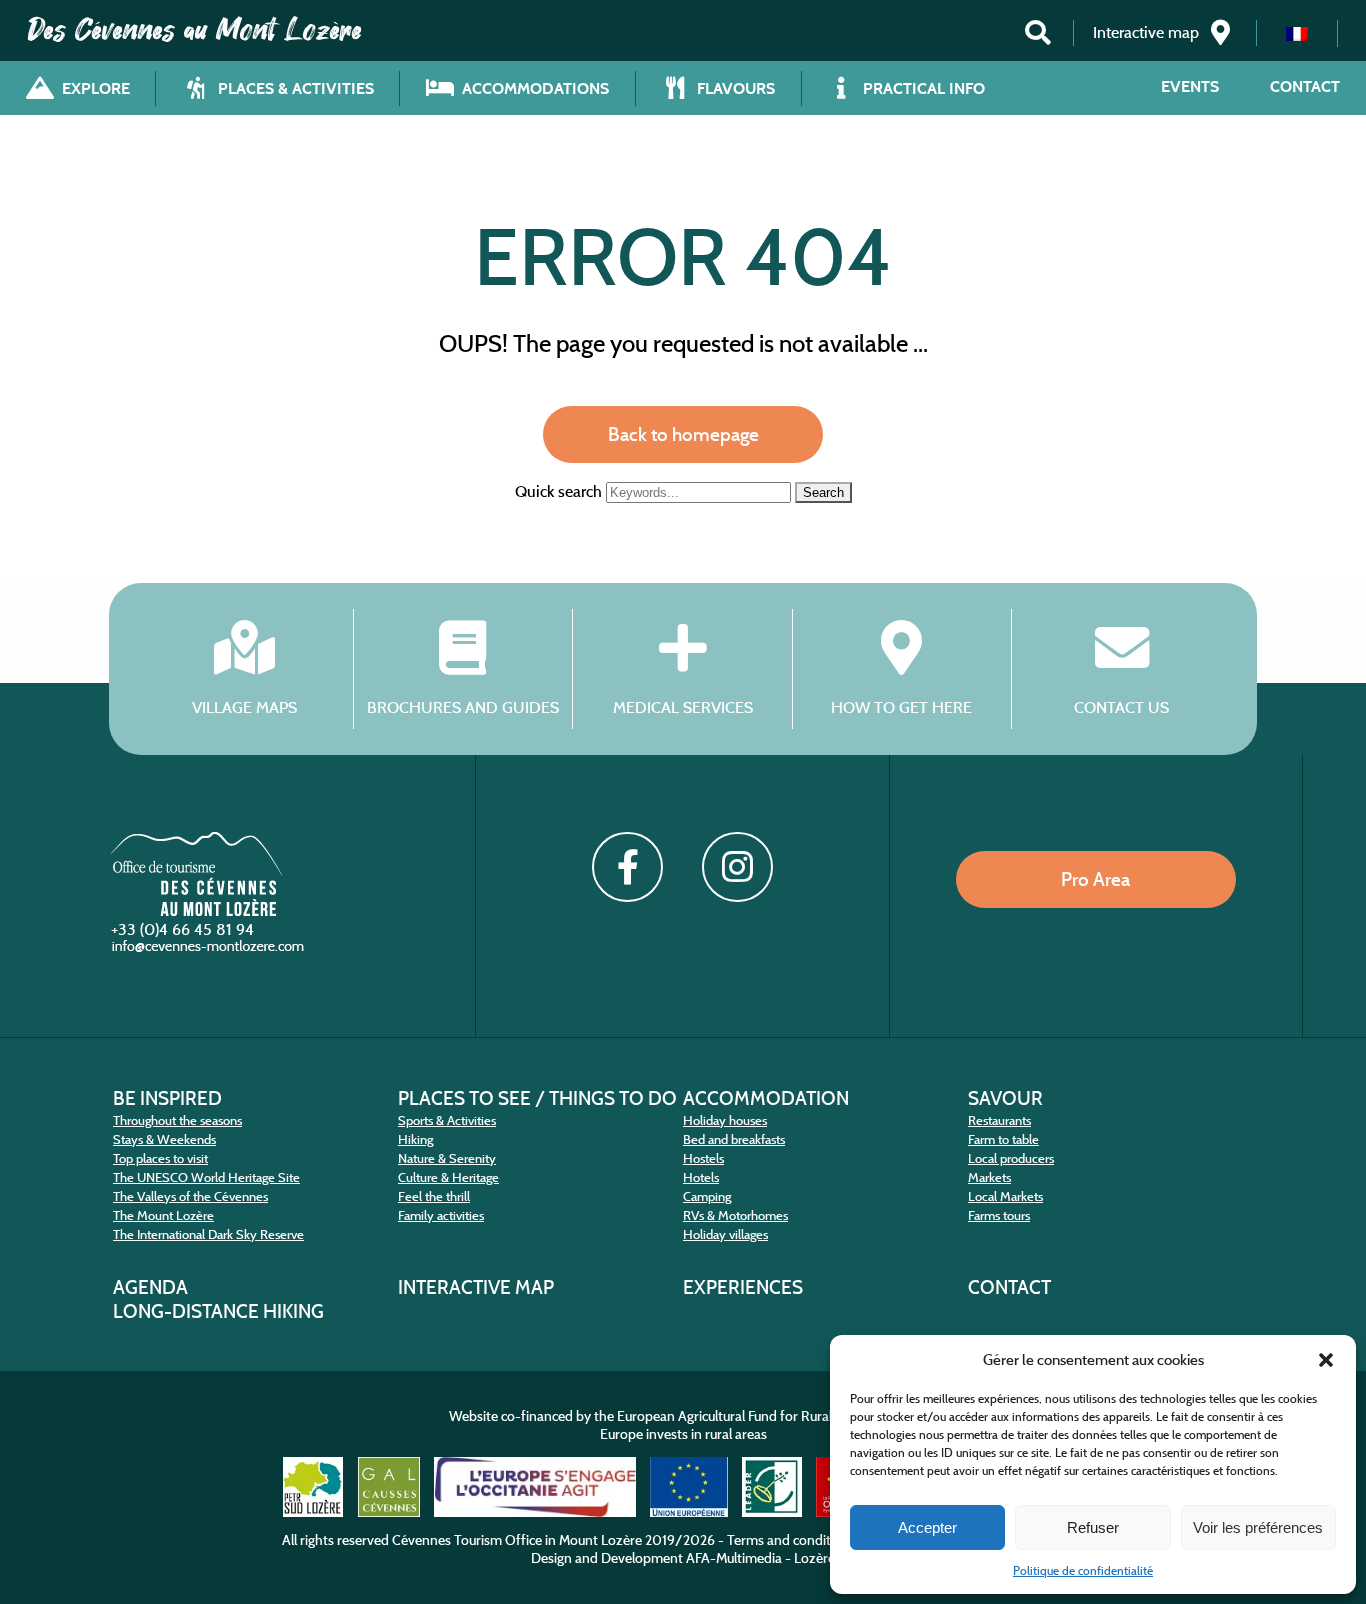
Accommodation (766, 1098)
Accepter (927, 1527)
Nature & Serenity (447, 1158)
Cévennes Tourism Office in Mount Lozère (517, 1540)
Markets (989, 1177)
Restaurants (999, 1120)
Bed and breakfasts (734, 1139)
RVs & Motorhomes (735, 1215)
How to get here (901, 707)
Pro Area (1095, 879)
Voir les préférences (1258, 1527)
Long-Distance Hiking (218, 1311)
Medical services (683, 707)
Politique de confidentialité (1083, 1570)
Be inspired (167, 1098)
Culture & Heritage (448, 1177)
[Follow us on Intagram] (737, 867)
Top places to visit (160, 1158)
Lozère (814, 1558)
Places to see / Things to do (537, 1098)
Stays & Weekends (164, 1139)
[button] (1326, 1360)
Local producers (1011, 1158)
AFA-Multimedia (734, 1558)
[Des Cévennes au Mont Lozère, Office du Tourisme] (196, 910)
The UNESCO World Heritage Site (206, 1177)
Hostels (703, 1158)
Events (1190, 86)
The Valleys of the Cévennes (190, 1196)
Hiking (415, 1139)
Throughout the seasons (177, 1120)
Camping (707, 1196)
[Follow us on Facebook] (627, 867)
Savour (1005, 1098)
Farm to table (1003, 1139)
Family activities (441, 1215)
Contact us (1121, 707)
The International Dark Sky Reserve (208, 1234)
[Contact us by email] (210, 950)
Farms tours (999, 1215)
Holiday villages (725, 1234)
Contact (1305, 86)
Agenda (150, 1287)
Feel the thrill (434, 1196)
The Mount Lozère (163, 1215)
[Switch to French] (1297, 33)
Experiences (743, 1287)
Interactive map (476, 1287)
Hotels (701, 1177)
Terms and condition (788, 1540)
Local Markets (1005, 1196)
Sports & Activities (447, 1120)
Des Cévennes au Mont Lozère (195, 30)
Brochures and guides (463, 707)
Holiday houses (725, 1120)
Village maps (244, 707)
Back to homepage (683, 434)
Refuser (1093, 1527)
